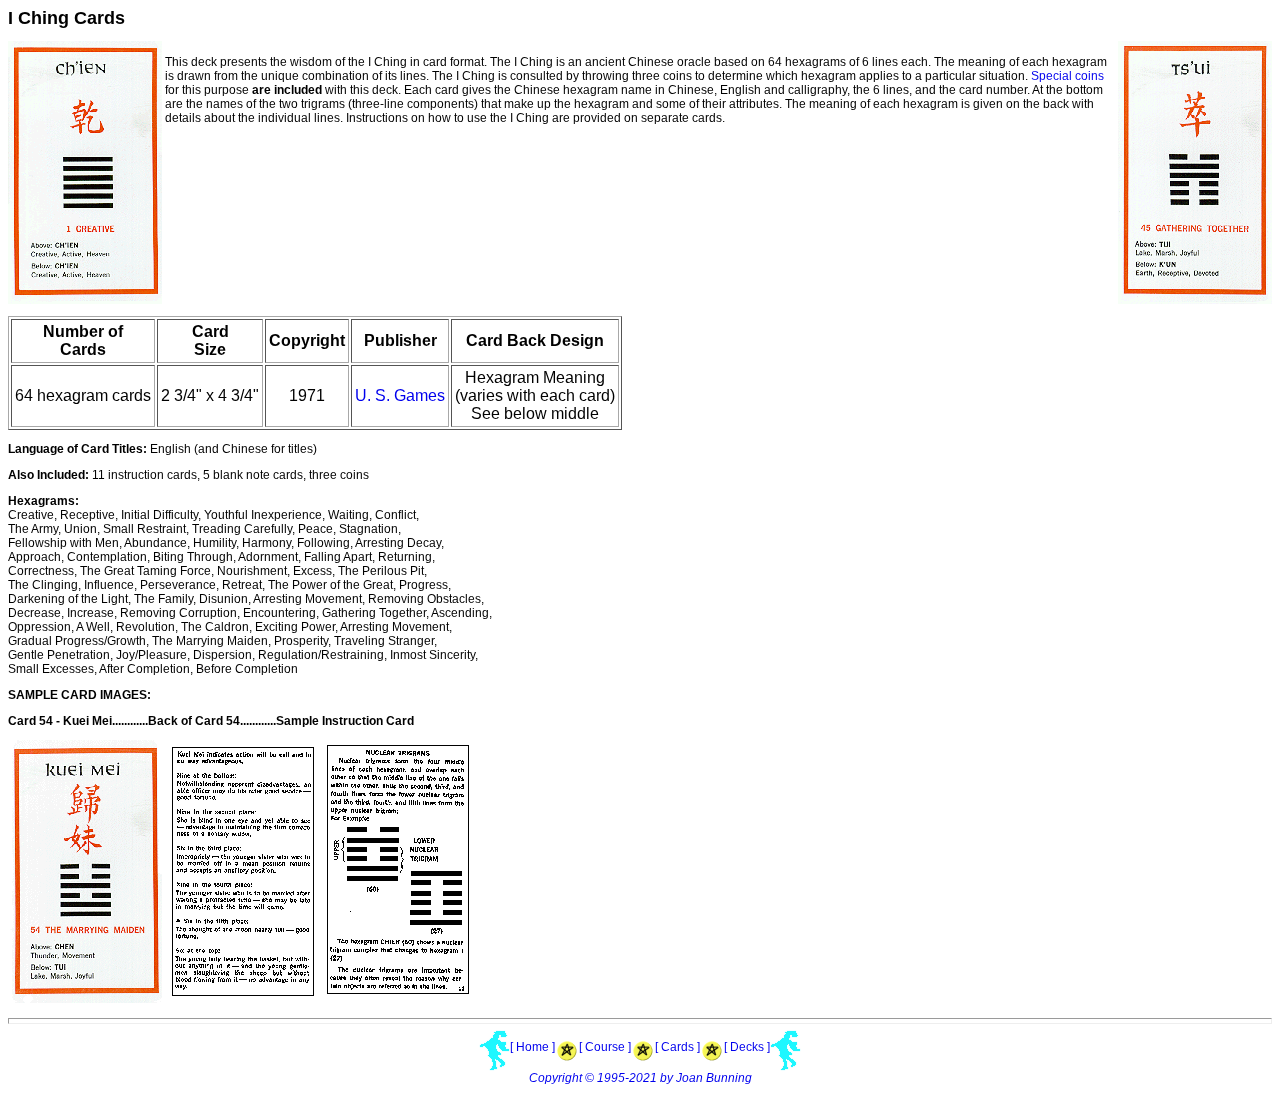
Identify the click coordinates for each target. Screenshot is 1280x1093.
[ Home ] (532, 1047)
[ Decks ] (747, 1047)
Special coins (1067, 76)
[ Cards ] (677, 1047)
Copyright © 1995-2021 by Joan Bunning (640, 1078)
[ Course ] (605, 1047)
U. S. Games (400, 395)
